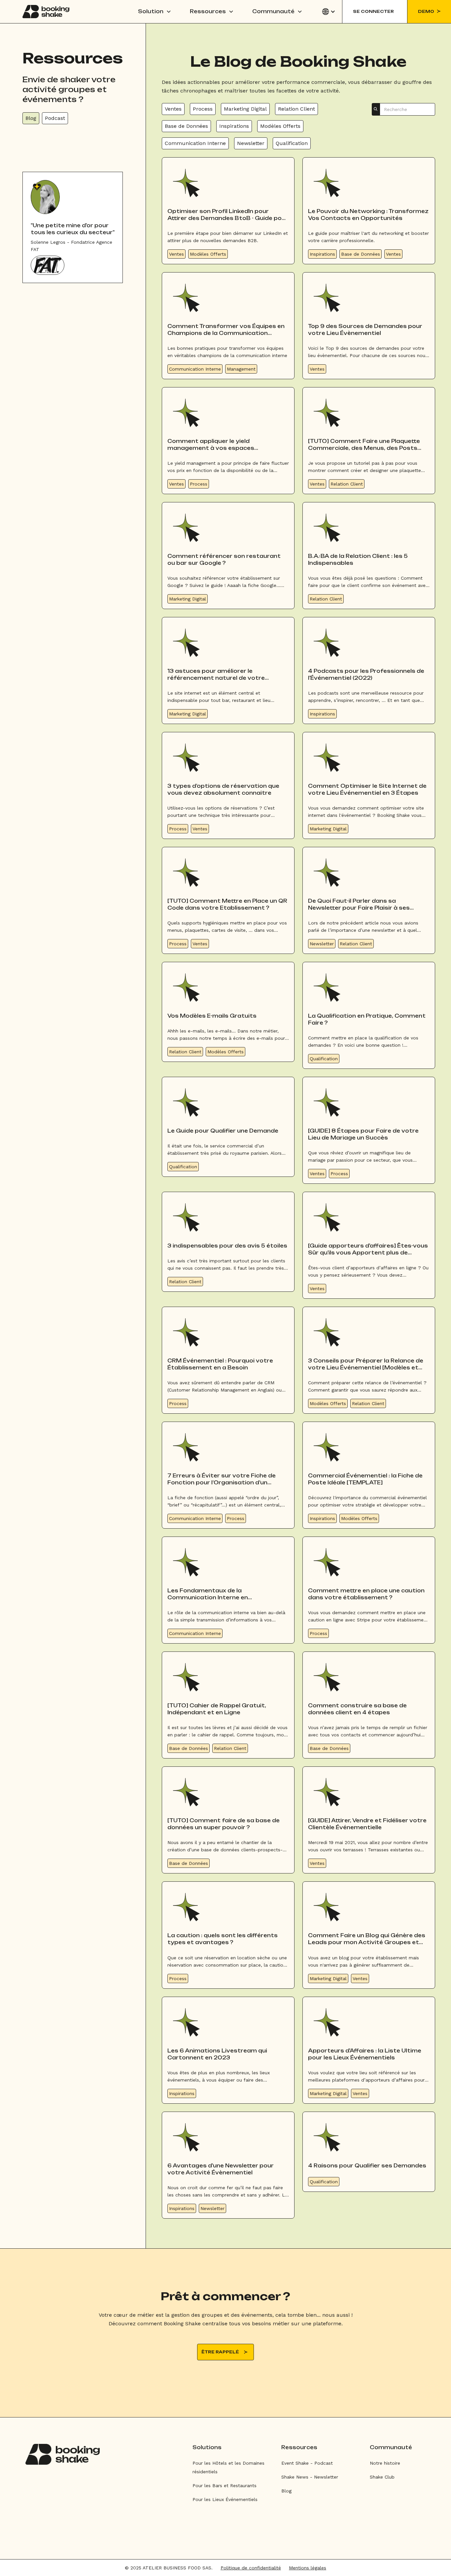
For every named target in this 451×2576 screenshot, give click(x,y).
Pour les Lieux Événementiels (225, 2499)
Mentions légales (308, 2568)
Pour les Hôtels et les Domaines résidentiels (228, 2467)
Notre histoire (385, 2463)
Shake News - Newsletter (310, 2477)
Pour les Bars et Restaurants (225, 2485)
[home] (46, 12)
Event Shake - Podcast (307, 2463)
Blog (286, 2491)
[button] (155, 12)
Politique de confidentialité (251, 2568)
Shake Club (382, 2477)
